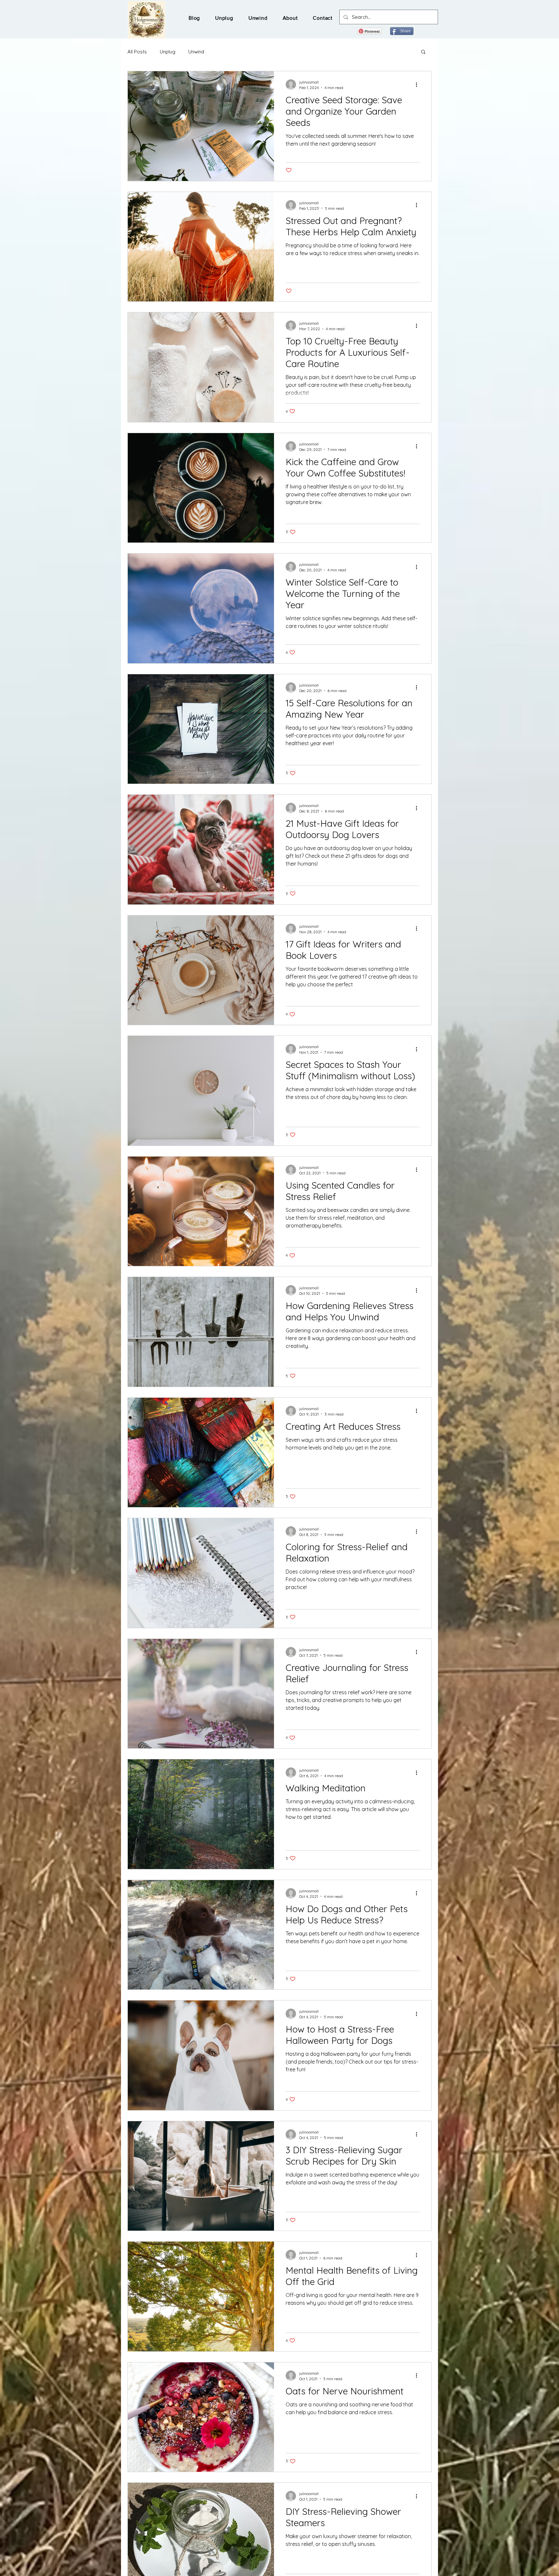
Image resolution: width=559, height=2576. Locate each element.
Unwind (196, 52)
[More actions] (419, 84)
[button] (423, 52)
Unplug (168, 52)
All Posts (137, 52)
